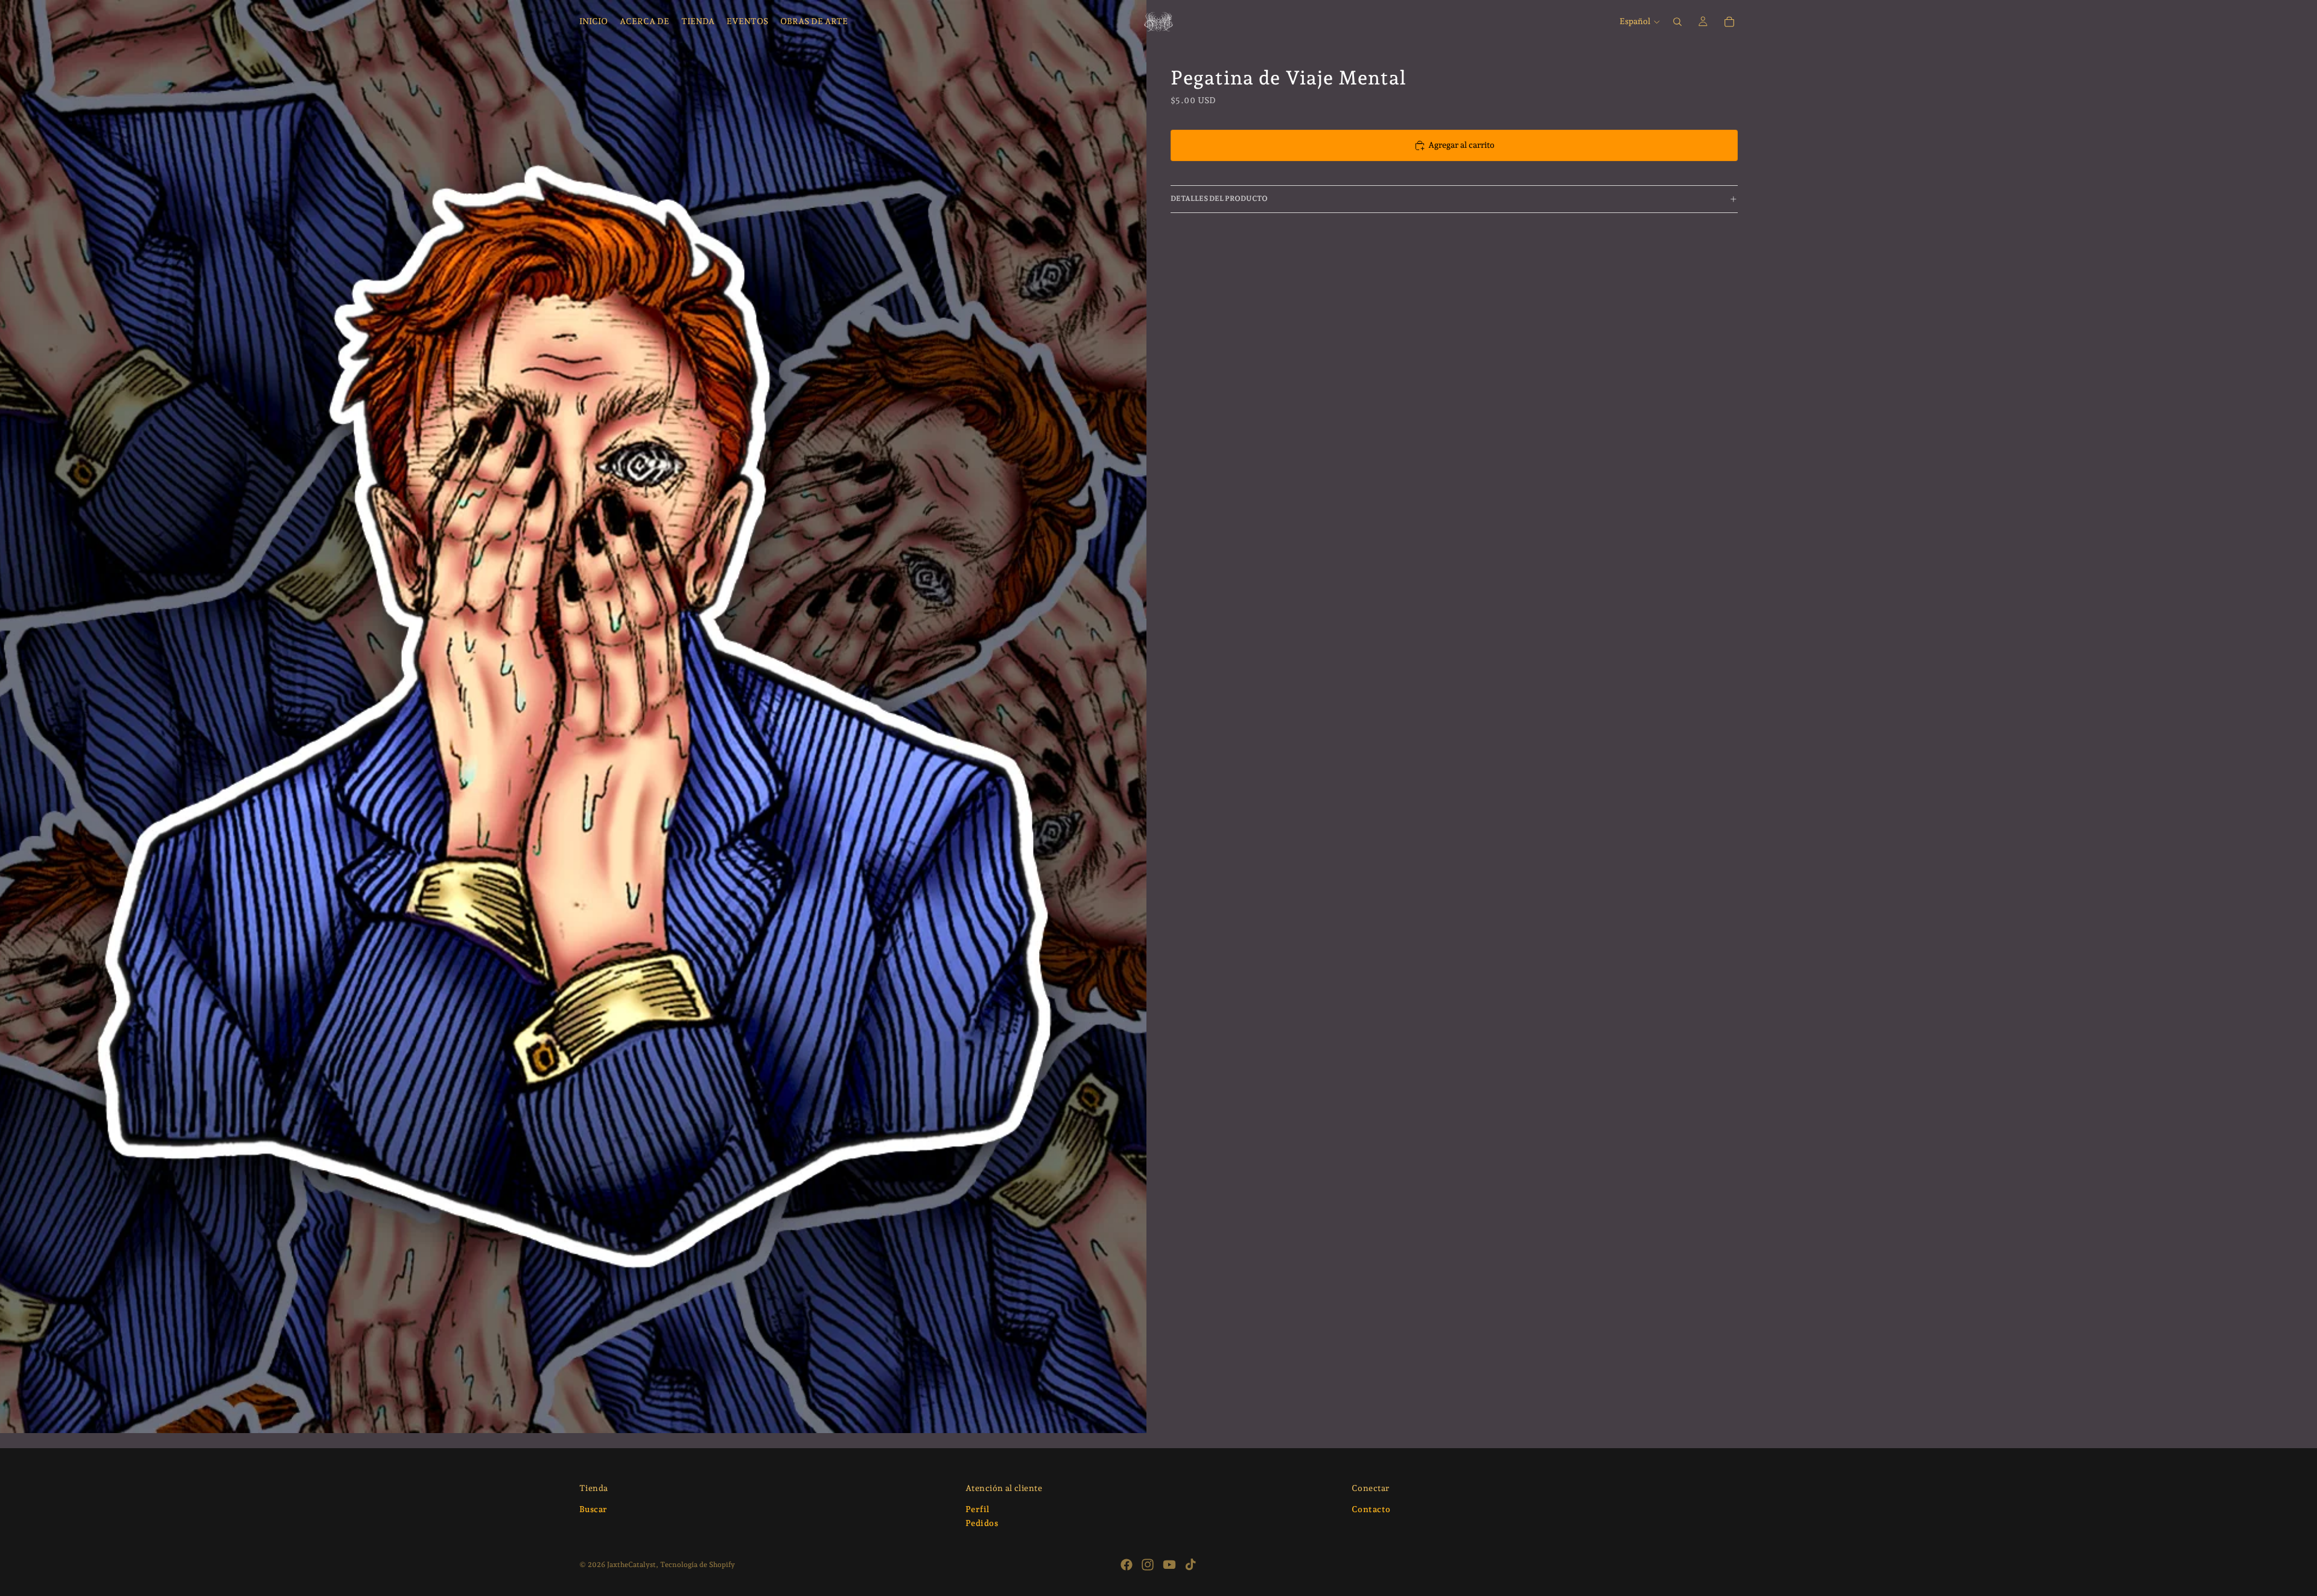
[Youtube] (1169, 1565)
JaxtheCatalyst (631, 1565)
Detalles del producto (1219, 199)
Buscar (593, 1509)
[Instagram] (1148, 1565)
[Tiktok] (1190, 1565)
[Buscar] (1677, 22)
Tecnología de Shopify (698, 1565)
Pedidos (982, 1524)
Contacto (1371, 1509)
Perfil (977, 1509)
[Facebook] (1127, 1565)
